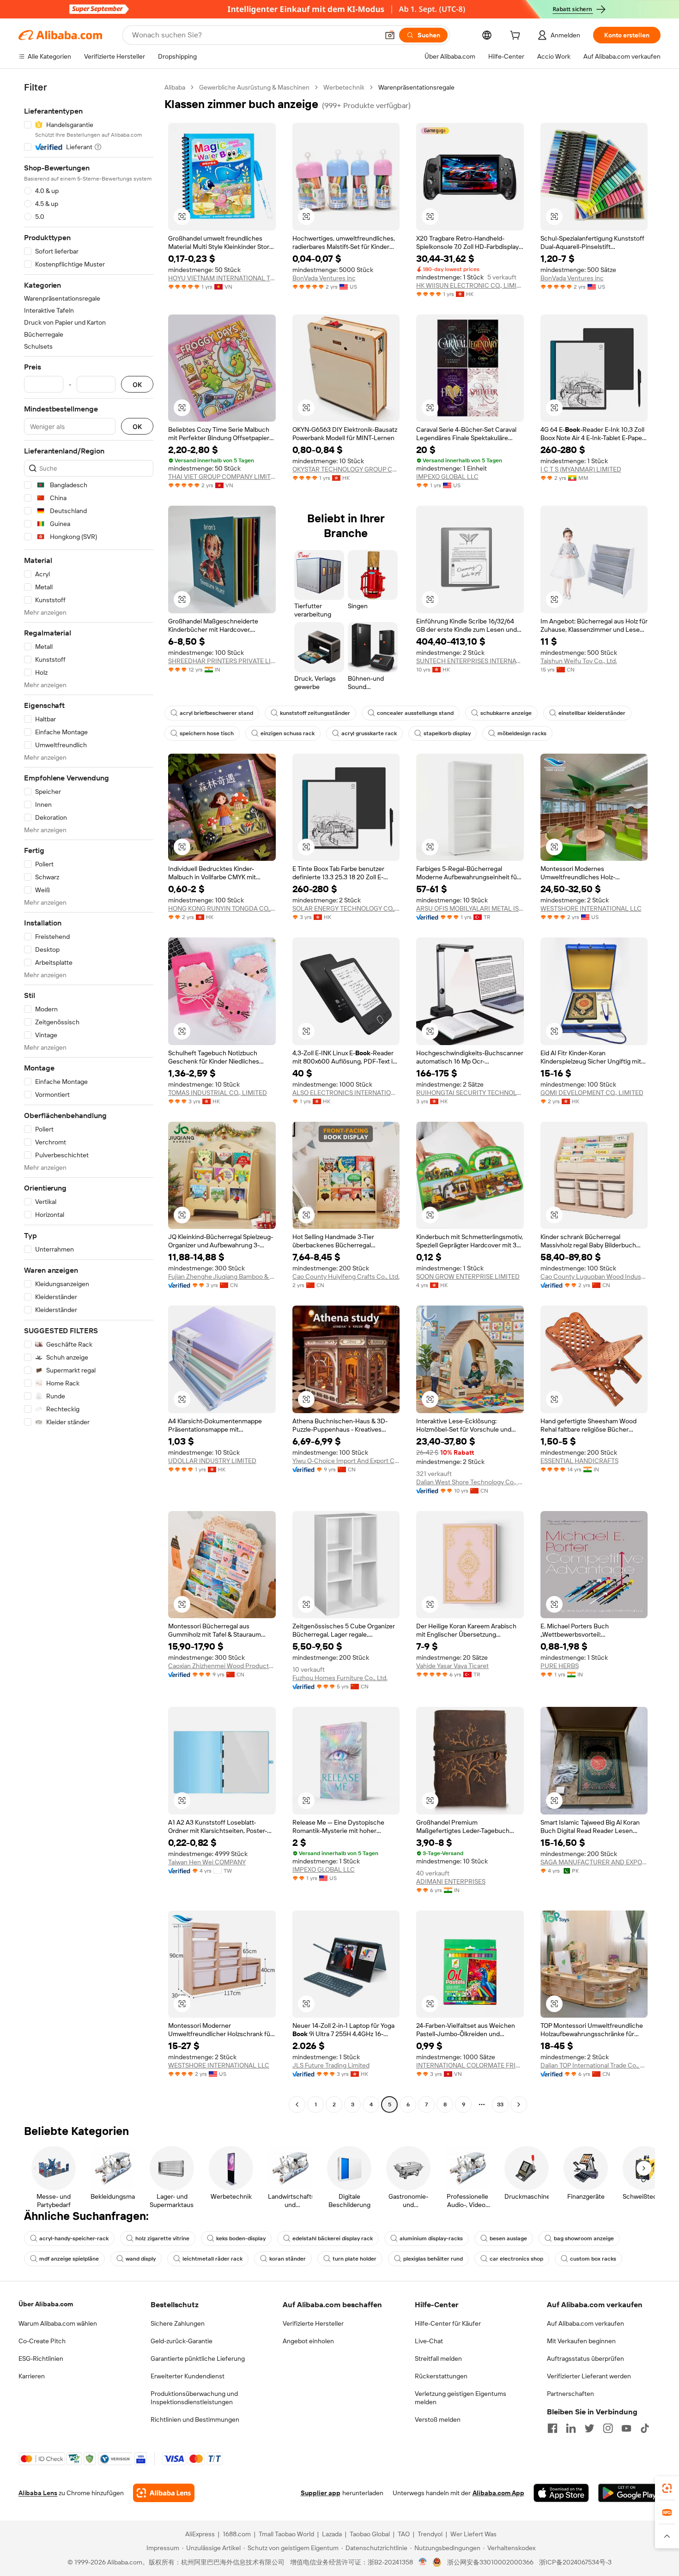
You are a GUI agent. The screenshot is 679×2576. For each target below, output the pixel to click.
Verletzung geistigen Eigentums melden (461, 2398)
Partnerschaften (570, 2394)
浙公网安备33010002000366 (490, 2562)
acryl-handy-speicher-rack (74, 2238)
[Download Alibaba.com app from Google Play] (629, 2493)
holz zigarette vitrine (162, 2238)
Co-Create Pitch (42, 2341)
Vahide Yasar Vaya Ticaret (452, 1666)
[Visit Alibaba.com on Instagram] (608, 2428)
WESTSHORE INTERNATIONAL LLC (591, 908)
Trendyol (430, 2534)
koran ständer (288, 2259)
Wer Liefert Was (473, 2534)
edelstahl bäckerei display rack (333, 2238)
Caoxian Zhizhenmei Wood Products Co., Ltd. (222, 1666)
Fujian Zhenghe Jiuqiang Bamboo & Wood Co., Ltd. (222, 1276)
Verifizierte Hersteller (313, 2323)
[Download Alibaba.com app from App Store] (561, 2493)
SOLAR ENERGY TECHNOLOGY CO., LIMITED (346, 908)
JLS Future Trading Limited (331, 2065)
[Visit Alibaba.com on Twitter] (589, 2428)
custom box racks (593, 2259)
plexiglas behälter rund (433, 2259)
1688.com (237, 2534)
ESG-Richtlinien (41, 2358)
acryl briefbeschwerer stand (216, 713)
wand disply (141, 2259)
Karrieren (32, 2376)
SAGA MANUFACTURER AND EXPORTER (594, 1862)
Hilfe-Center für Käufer (448, 2323)
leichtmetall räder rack (212, 2259)
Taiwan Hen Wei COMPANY (207, 1862)
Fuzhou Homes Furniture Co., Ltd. (340, 1678)
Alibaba (175, 87)
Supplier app (321, 2493)
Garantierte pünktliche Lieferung (198, 2358)
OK (137, 384)
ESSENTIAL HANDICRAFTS (579, 1461)
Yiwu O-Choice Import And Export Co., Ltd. (346, 1461)
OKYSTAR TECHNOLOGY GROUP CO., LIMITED (346, 469)
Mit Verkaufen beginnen (581, 2341)
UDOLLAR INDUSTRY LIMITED (212, 1461)
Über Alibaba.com (46, 2304)
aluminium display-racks (431, 2238)
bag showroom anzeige (584, 2238)
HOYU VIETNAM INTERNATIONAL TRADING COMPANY (222, 278)
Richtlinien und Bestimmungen (195, 2419)
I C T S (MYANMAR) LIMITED (581, 469)
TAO (404, 2534)
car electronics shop (516, 2259)
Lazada (332, 2534)
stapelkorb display (447, 733)
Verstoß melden (438, 2419)
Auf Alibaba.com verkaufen (585, 2323)
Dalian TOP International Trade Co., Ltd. (594, 2065)
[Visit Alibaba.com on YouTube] (626, 2428)
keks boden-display (241, 2238)
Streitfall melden (438, 2358)
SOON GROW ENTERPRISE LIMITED (468, 1276)
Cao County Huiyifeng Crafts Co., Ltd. (346, 1276)
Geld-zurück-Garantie (182, 2341)
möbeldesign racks (522, 733)
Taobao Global (370, 2534)
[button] (390, 35)
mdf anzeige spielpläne (69, 2259)
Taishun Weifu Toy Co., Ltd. (579, 661)
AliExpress (200, 2534)
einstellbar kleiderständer (592, 713)
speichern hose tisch (207, 733)
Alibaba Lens (38, 2493)
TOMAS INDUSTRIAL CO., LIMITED (218, 1093)
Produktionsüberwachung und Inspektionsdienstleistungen (194, 2398)
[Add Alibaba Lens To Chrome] (164, 2493)
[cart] (517, 36)
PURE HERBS (560, 1666)
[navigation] (89, 1097)
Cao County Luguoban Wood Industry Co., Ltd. (594, 1276)
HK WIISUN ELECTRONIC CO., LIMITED (470, 285)
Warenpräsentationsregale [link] (416, 87)
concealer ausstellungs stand (415, 713)
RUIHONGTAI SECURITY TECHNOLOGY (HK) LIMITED (470, 1093)
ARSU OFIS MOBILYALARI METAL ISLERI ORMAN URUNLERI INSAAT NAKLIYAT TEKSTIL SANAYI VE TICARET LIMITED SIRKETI (470, 908)
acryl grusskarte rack (369, 733)
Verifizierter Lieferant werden (589, 2376)
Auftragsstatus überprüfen (585, 2358)
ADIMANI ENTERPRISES (451, 1881)
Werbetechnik (344, 87)
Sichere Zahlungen (178, 2323)
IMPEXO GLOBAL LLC (447, 477)
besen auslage (508, 2238)
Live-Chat (429, 2341)
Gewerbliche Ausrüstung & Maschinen (254, 87)
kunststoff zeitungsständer (315, 713)
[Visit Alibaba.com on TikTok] (645, 2428)
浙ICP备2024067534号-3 (575, 2562)
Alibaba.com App (498, 2493)
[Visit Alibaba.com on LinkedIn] (571, 2428)
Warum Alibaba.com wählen (58, 2323)
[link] (667, 2488)
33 (500, 2104)
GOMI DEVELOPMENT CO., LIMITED (592, 1093)
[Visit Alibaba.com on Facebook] (552, 2428)
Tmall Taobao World (286, 2534)
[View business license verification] (423, 2562)
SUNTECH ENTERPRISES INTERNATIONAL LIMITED (470, 661)
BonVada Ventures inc (324, 278)
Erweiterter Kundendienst (188, 2376)
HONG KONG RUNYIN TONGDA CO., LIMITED (222, 908)
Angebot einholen (308, 2341)
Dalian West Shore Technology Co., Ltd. (470, 1482)
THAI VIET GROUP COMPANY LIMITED (222, 477)
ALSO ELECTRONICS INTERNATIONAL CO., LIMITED (346, 1093)
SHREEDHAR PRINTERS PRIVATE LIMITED (222, 661)
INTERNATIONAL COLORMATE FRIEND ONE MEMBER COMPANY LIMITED (470, 2065)
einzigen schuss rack (288, 733)
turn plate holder (355, 2259)
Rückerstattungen (441, 2376)
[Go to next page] (519, 2104)
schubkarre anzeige (506, 713)
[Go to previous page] (297, 2104)
